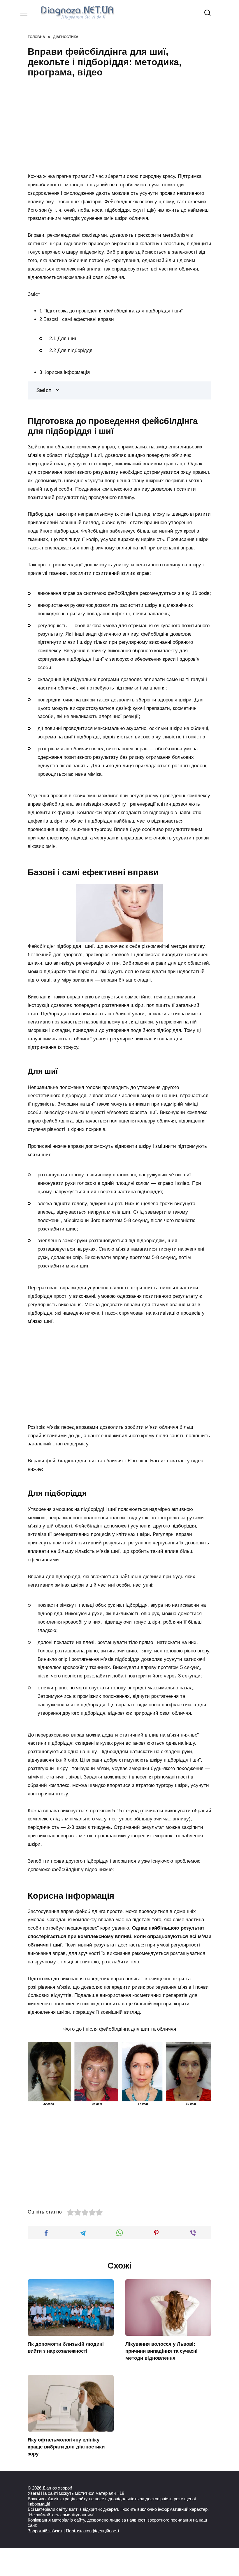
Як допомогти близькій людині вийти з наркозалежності (66, 2348)
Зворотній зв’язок (45, 2531)
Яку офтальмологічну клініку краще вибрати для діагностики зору (66, 2447)
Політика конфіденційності (92, 2531)
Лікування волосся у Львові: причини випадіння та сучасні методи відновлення (161, 2351)
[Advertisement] (119, 124)
